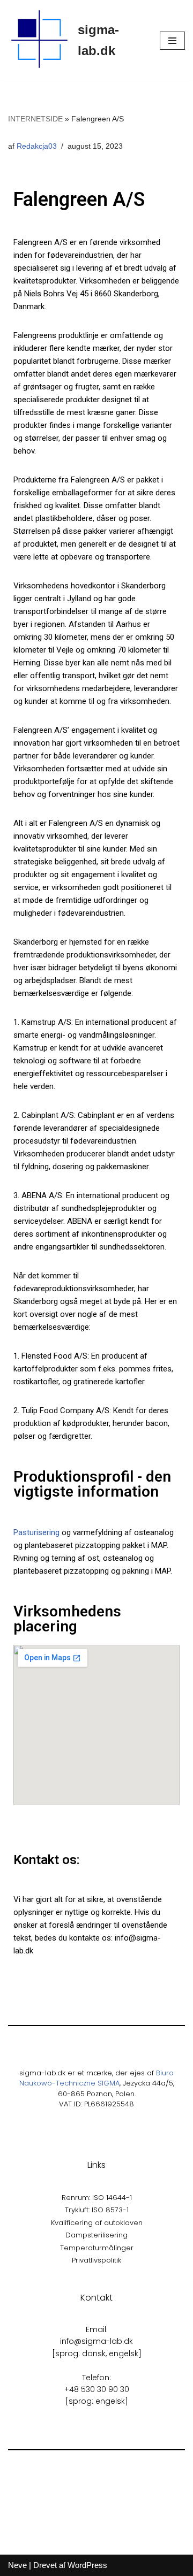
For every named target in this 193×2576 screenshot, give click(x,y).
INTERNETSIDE (35, 119)
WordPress (87, 2565)
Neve (17, 2565)
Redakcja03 (37, 146)
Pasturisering (36, 1532)
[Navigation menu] (172, 41)
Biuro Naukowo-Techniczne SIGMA (97, 2078)
